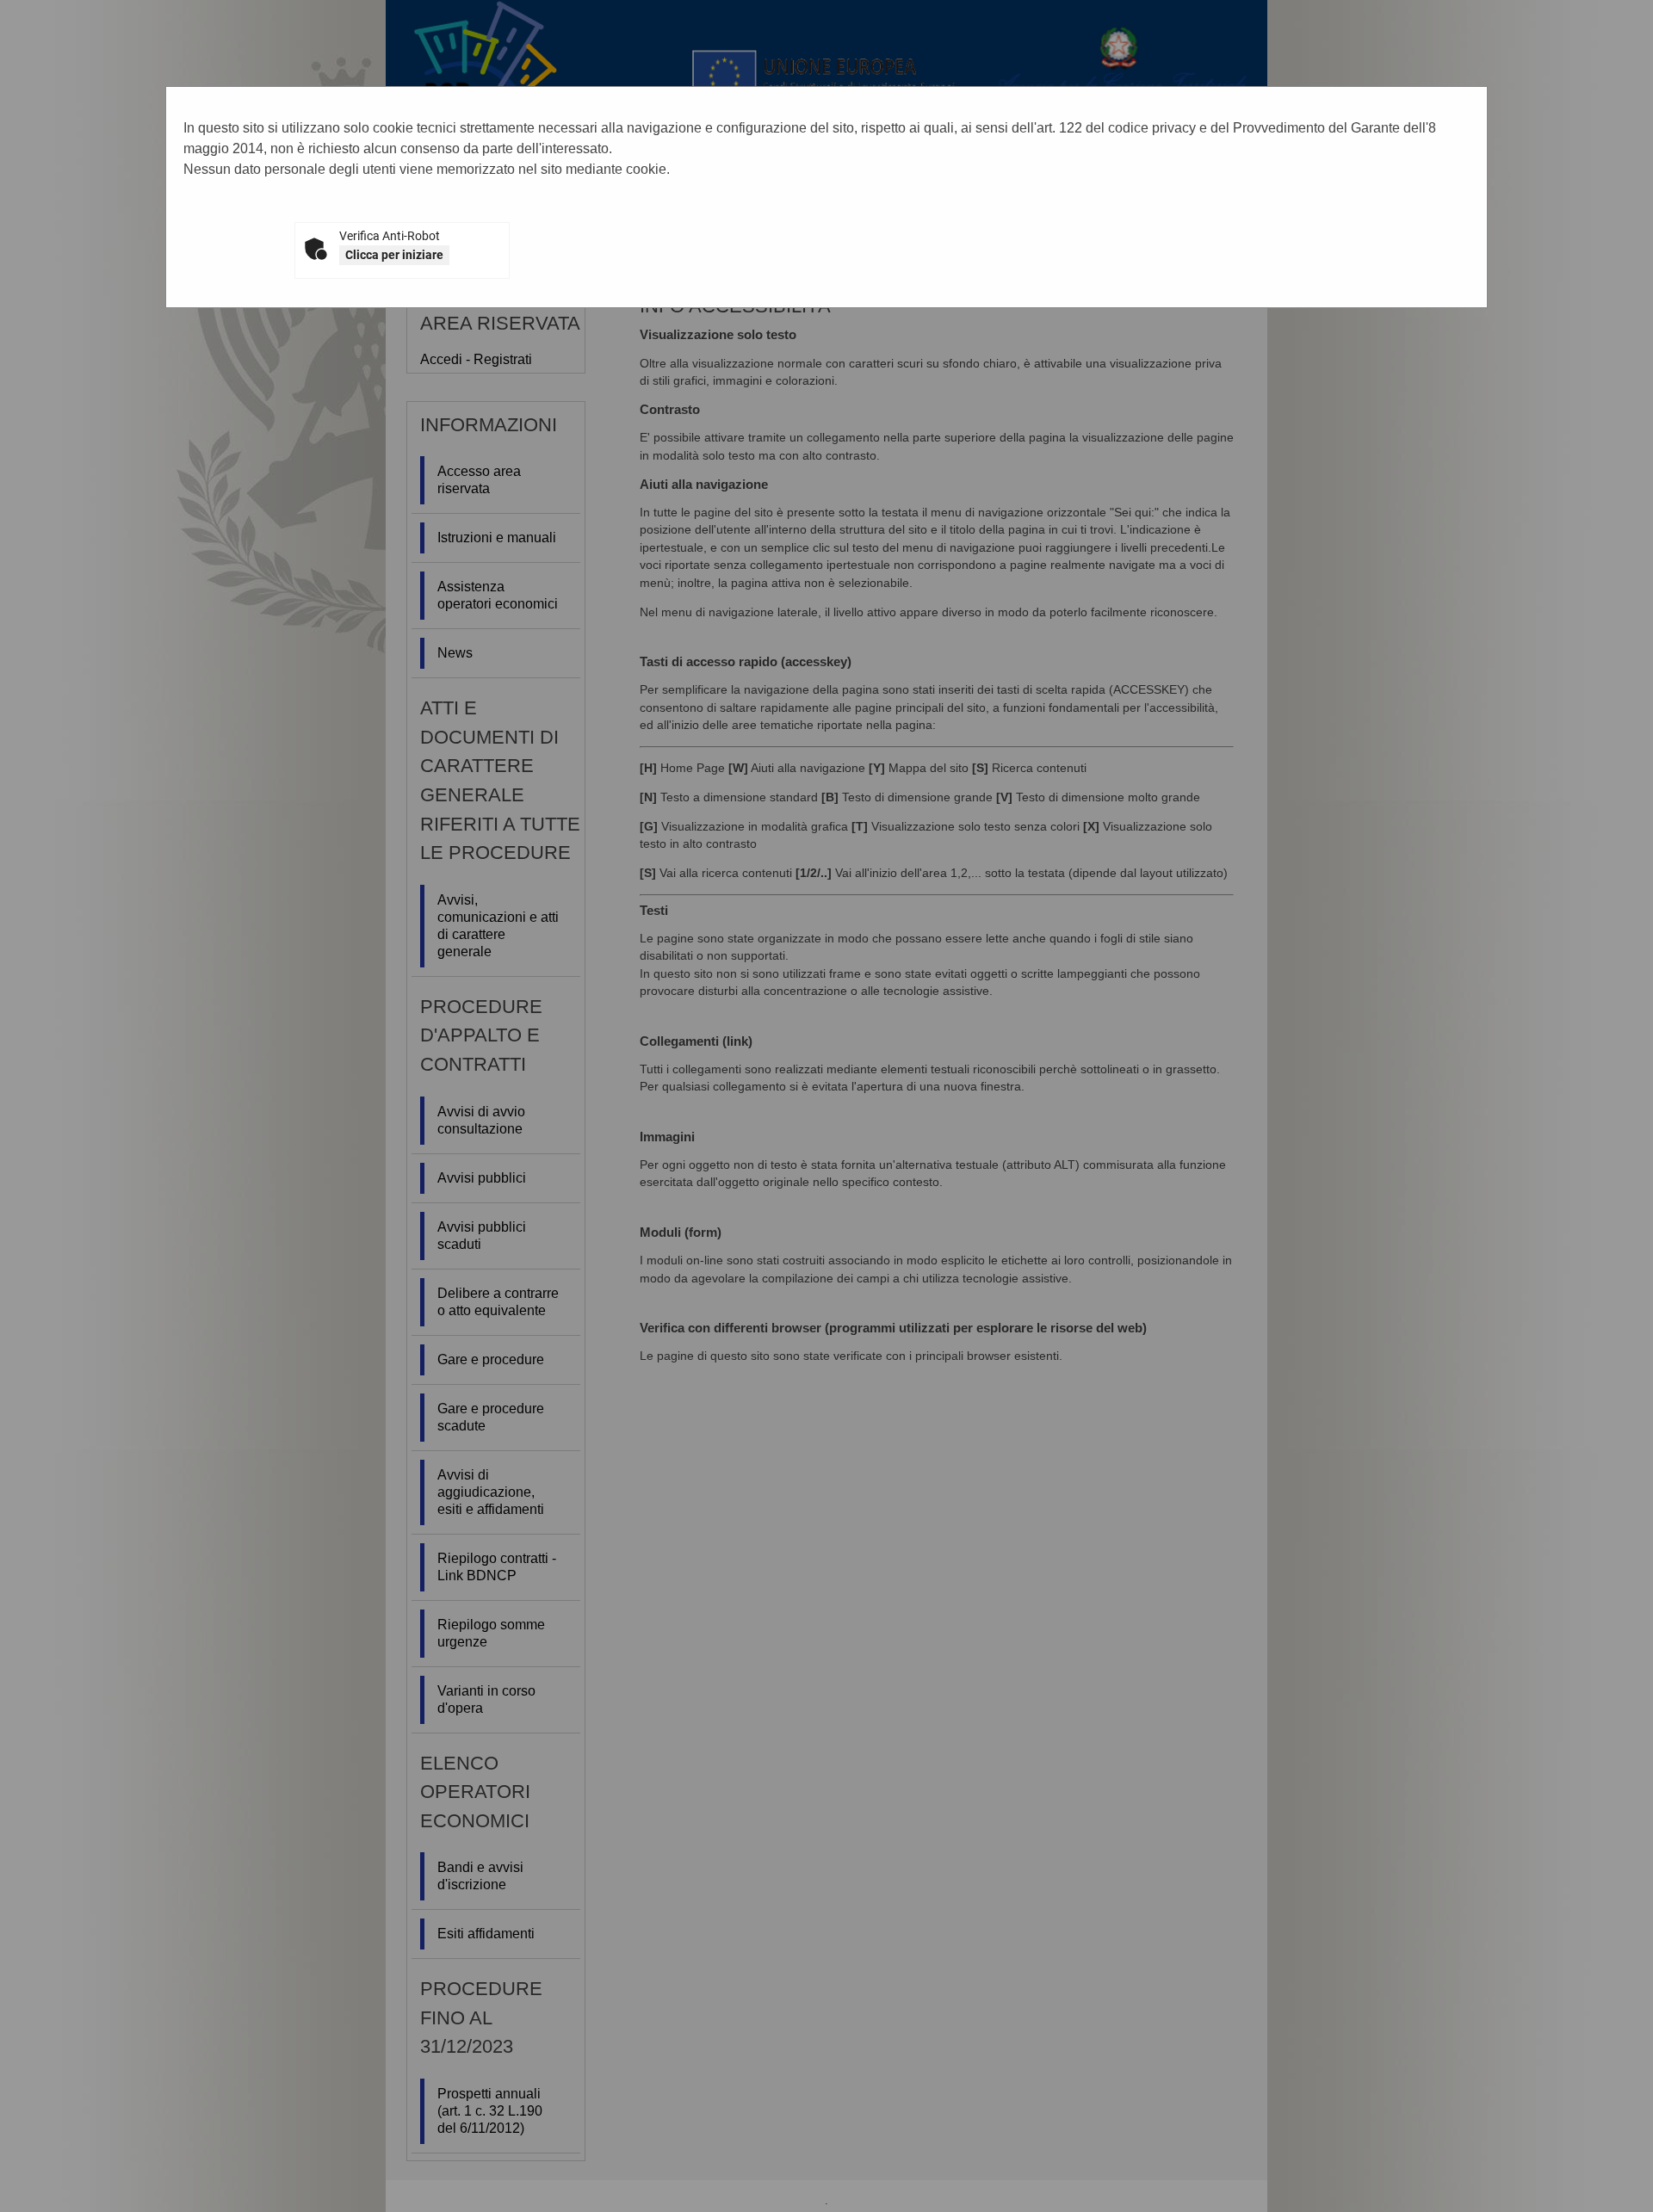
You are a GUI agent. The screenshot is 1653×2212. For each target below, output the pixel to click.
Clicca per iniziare (394, 255)
